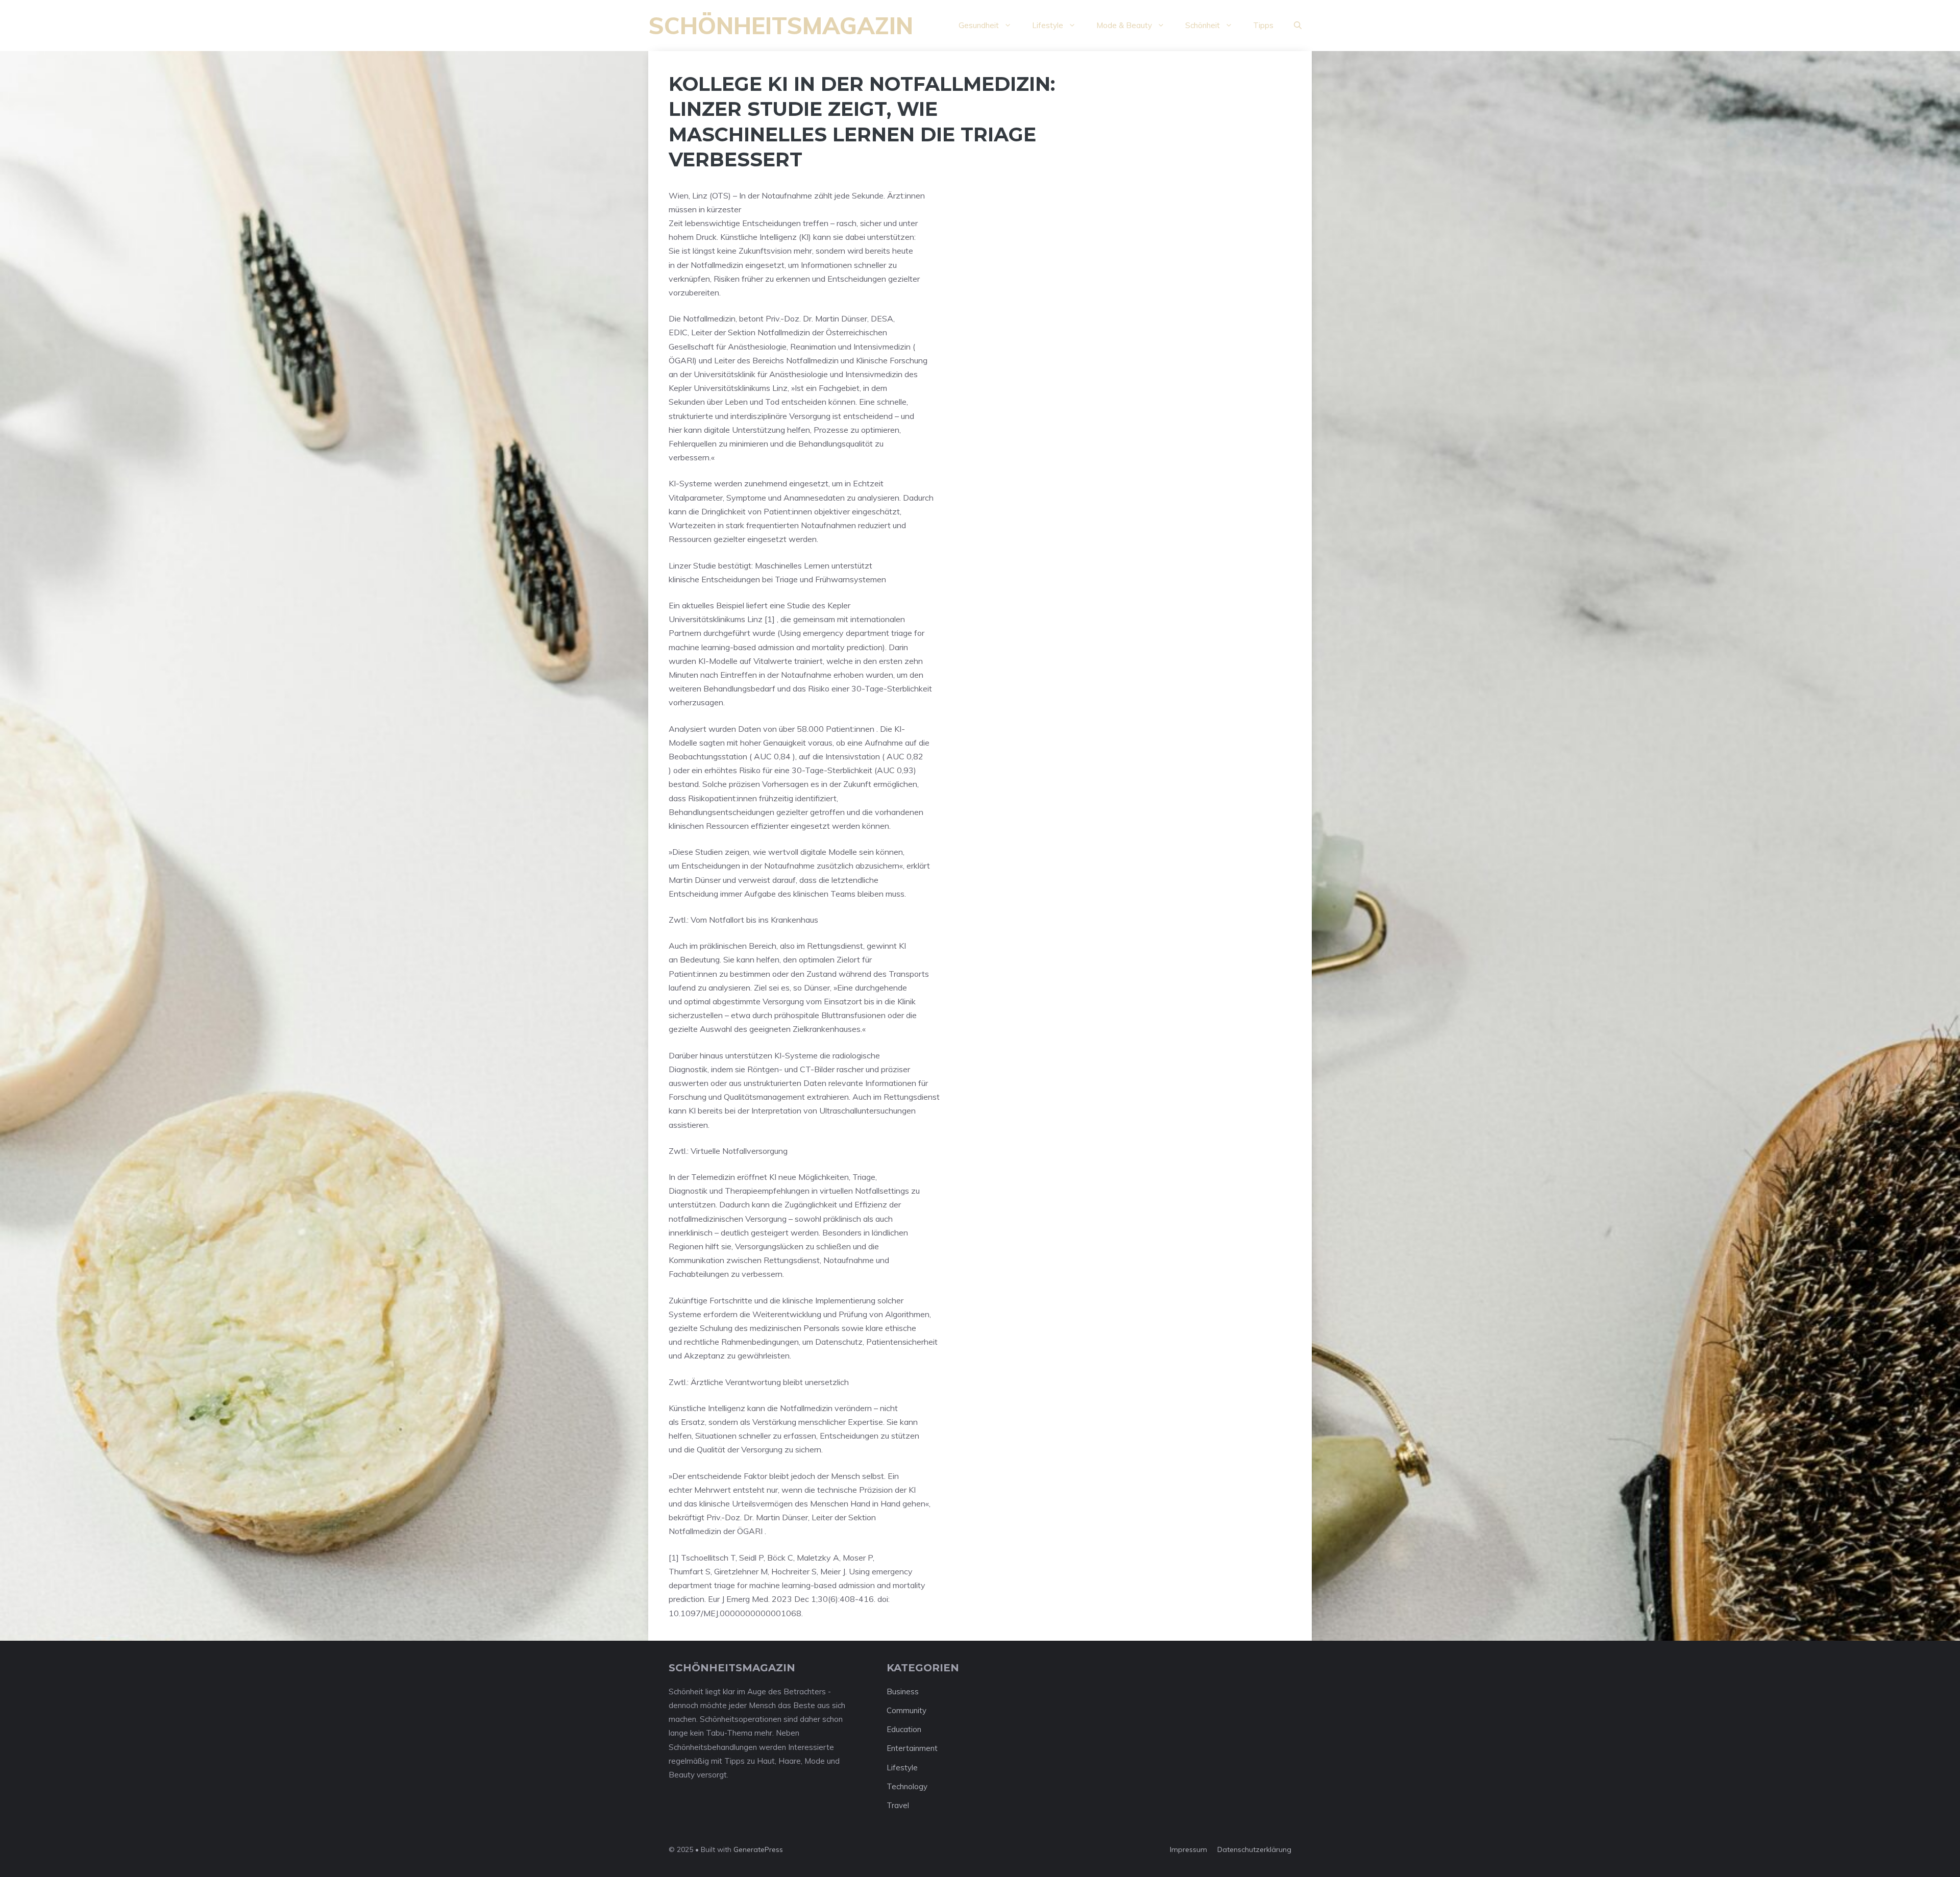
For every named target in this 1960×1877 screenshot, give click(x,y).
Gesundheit (979, 25)
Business (903, 1691)
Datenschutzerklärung (1254, 1849)
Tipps (1263, 25)
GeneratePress (758, 1849)
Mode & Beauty (1124, 25)
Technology (907, 1786)
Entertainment (912, 1748)
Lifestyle (1048, 25)
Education (904, 1729)
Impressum (1189, 1849)
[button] (1298, 26)
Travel (898, 1805)
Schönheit (1203, 25)
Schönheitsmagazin (781, 26)
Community (906, 1710)
